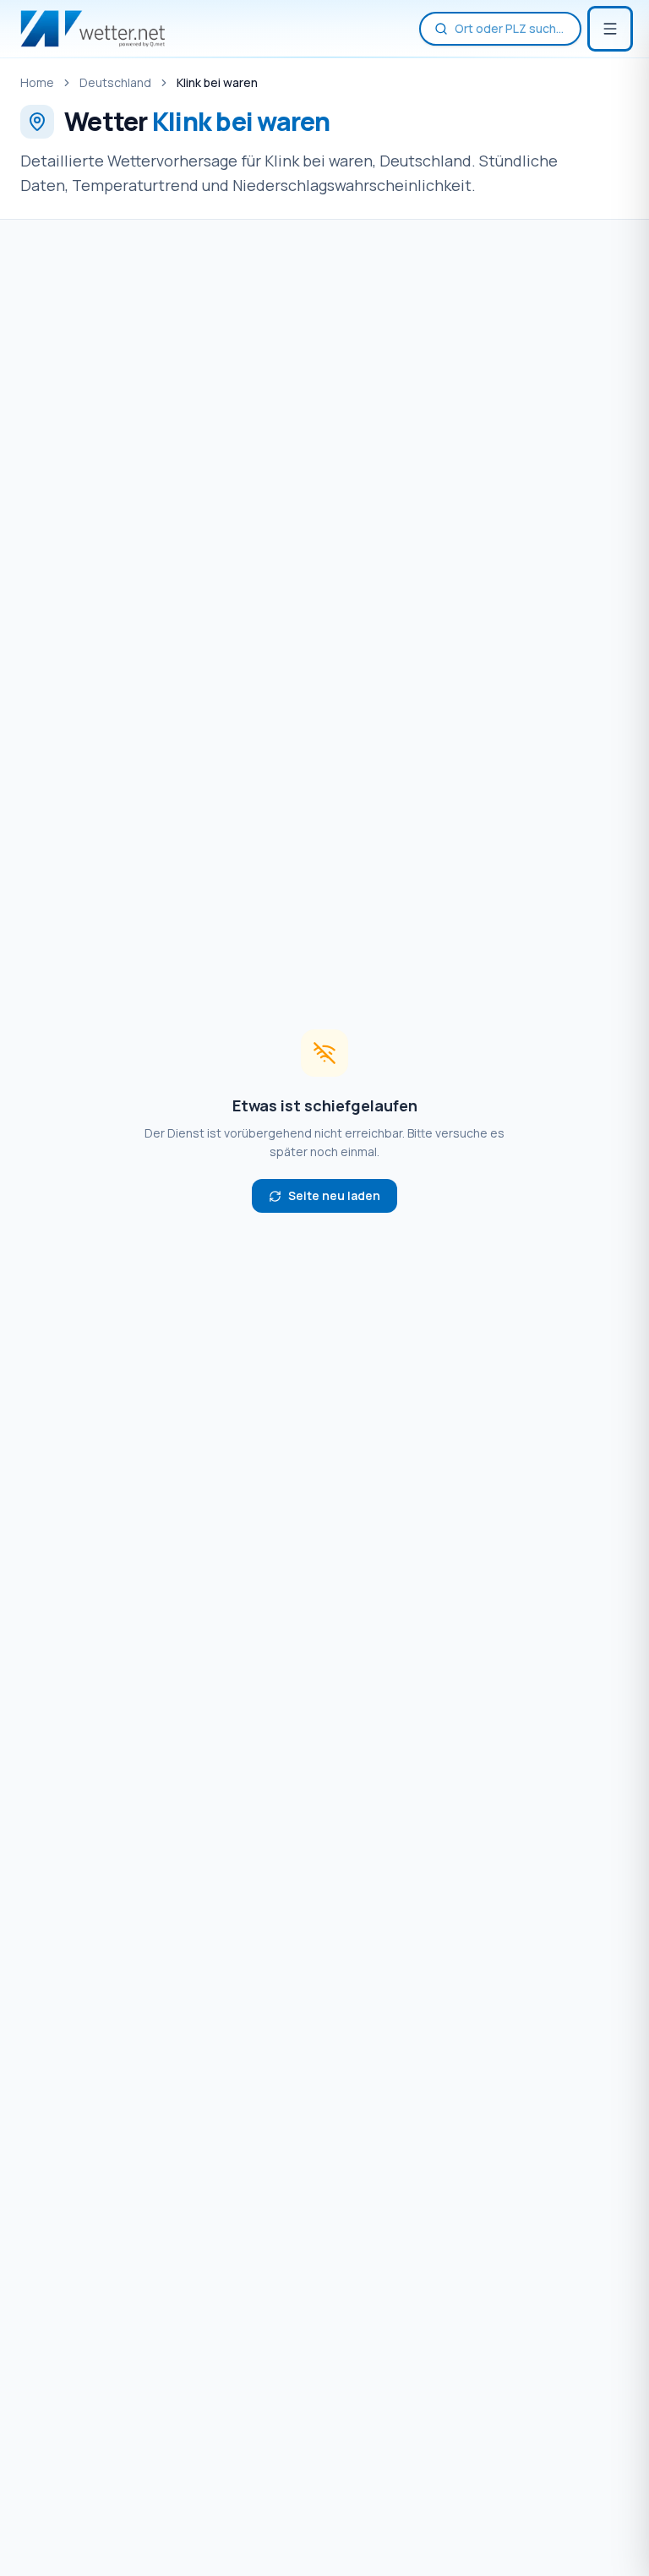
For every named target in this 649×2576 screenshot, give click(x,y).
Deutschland (115, 82)
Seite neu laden (334, 1195)
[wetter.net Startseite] (93, 29)
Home (37, 82)
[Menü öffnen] (610, 29)
